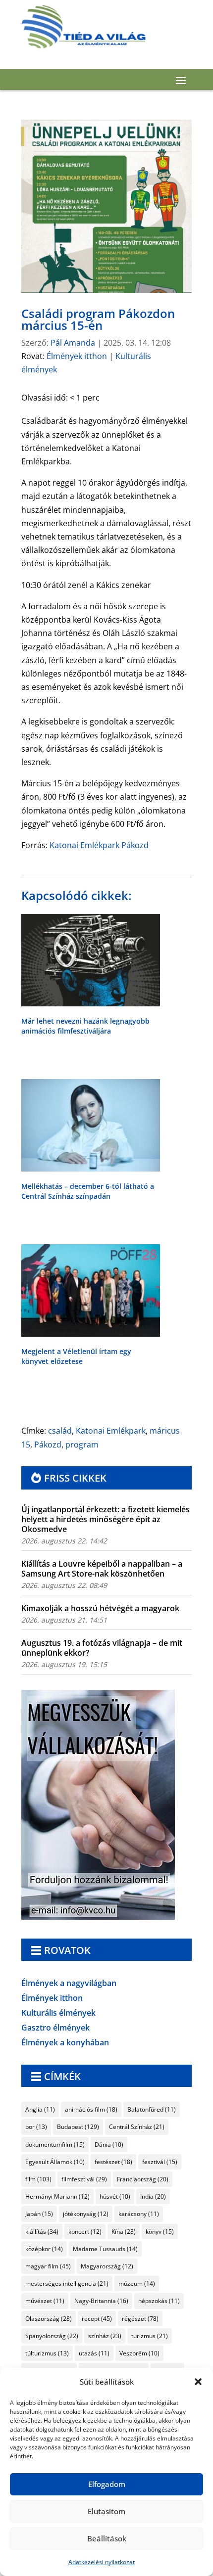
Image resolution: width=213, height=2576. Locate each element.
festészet (113, 2162)
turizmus (150, 2336)
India (153, 2196)
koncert (85, 2232)
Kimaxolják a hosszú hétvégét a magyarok (100, 1608)
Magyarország (107, 2266)
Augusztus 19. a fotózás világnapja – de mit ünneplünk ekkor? (102, 1648)
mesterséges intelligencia (67, 2283)
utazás (94, 2353)
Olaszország (49, 2319)
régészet (140, 2319)
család (60, 1431)
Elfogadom (107, 2484)
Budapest (78, 2127)
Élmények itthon (77, 356)
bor (36, 2127)
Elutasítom (106, 2511)
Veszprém (139, 2353)
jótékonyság (86, 2214)
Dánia (109, 2145)
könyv (160, 2232)
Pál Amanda (73, 343)
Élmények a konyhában (65, 2043)
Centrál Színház (137, 2127)
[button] (198, 2382)
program (82, 1445)
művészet (45, 2301)
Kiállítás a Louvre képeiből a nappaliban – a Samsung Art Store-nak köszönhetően (102, 1569)
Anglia (40, 2109)
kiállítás (42, 2232)
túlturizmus (47, 2353)
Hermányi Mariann (57, 2196)
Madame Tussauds (105, 2249)
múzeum (137, 2283)
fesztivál (160, 2162)
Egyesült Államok (55, 2162)
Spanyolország (52, 2336)
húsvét (115, 2196)
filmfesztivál (84, 2179)
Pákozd (48, 1445)
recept (97, 2319)
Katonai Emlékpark (111, 1431)
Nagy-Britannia (101, 2301)
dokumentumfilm (55, 2145)
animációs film (91, 2109)
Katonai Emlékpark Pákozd (99, 845)
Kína (124, 2232)
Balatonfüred (152, 2109)
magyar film (48, 2266)
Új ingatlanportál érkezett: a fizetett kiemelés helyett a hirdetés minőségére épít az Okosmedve (106, 1519)
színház (105, 2336)
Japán (39, 2214)
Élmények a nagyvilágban (69, 1984)
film (38, 2179)
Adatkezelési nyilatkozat (102, 2562)
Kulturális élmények (58, 2014)
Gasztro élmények (55, 2029)
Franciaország (143, 2179)
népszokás (159, 2301)
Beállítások (107, 2538)
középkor (44, 2249)
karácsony (139, 2214)
